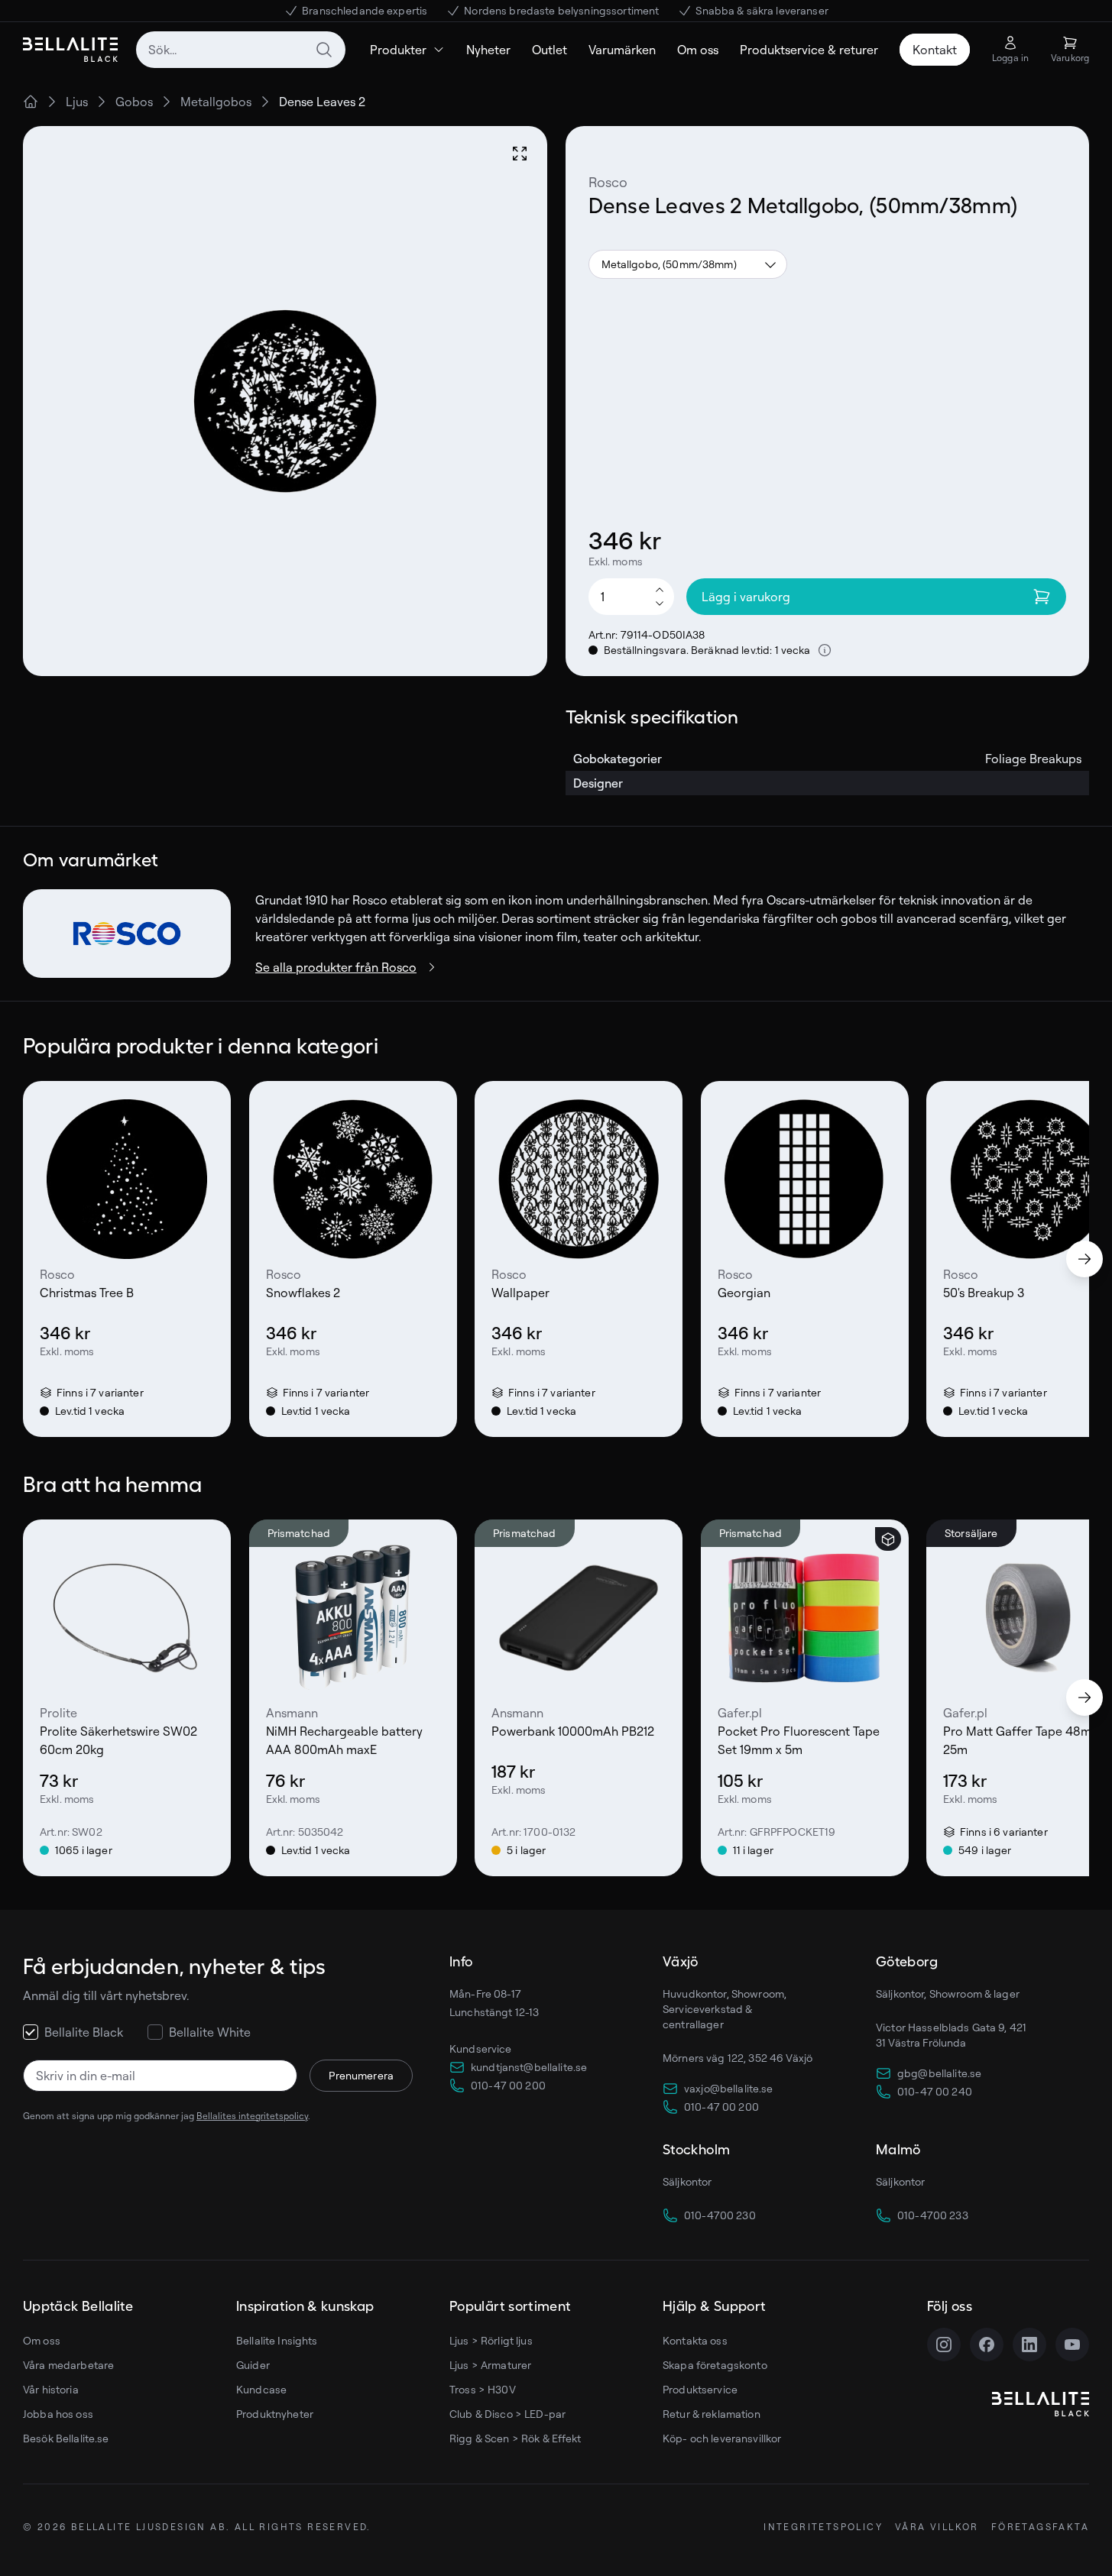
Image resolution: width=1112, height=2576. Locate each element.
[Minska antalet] (660, 604)
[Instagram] (944, 2345)
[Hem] (31, 102)
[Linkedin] (1029, 2345)
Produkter (398, 50)
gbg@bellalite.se (939, 2073)
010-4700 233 (933, 2215)
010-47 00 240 (935, 2091)
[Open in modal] (520, 154)
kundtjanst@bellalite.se (529, 2067)
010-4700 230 (720, 2215)
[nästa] (1084, 1259)
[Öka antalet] (660, 589)
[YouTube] (1072, 2345)
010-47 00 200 (508, 2085)
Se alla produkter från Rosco (336, 967)
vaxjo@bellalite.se (729, 2088)
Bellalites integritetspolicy (252, 2116)
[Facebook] (987, 2345)
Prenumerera (361, 2075)
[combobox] (241, 50)
